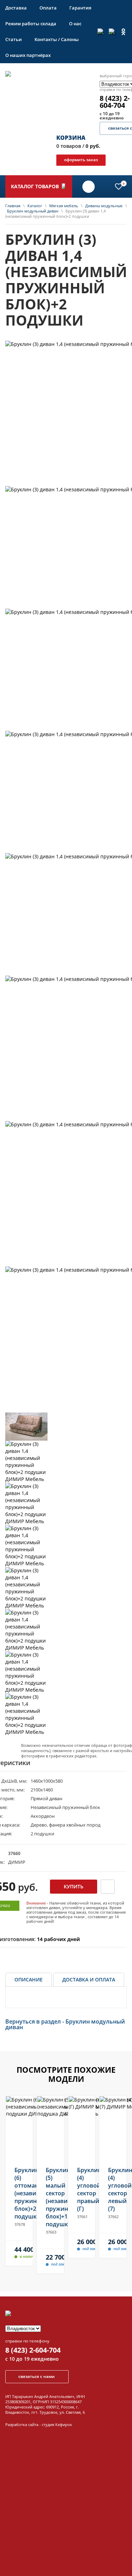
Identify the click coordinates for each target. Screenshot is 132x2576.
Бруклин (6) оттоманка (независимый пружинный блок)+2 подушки (19, 2193)
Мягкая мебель (64, 206)
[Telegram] (112, 32)
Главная (13, 206)
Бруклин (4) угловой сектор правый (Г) (82, 2189)
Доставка (16, 8)
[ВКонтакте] (101, 32)
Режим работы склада (31, 24)
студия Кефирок (57, 2424)
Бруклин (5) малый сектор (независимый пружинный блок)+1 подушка (51, 2197)
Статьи (14, 39)
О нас (75, 24)
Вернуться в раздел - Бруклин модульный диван (65, 2024)
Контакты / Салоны (57, 39)
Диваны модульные (104, 206)
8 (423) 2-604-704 (33, 2350)
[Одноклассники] (123, 32)
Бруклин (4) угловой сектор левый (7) (113, 2189)
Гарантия (80, 8)
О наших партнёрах (28, 55)
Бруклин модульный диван (33, 211)
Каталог (35, 206)
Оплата (48, 8)
